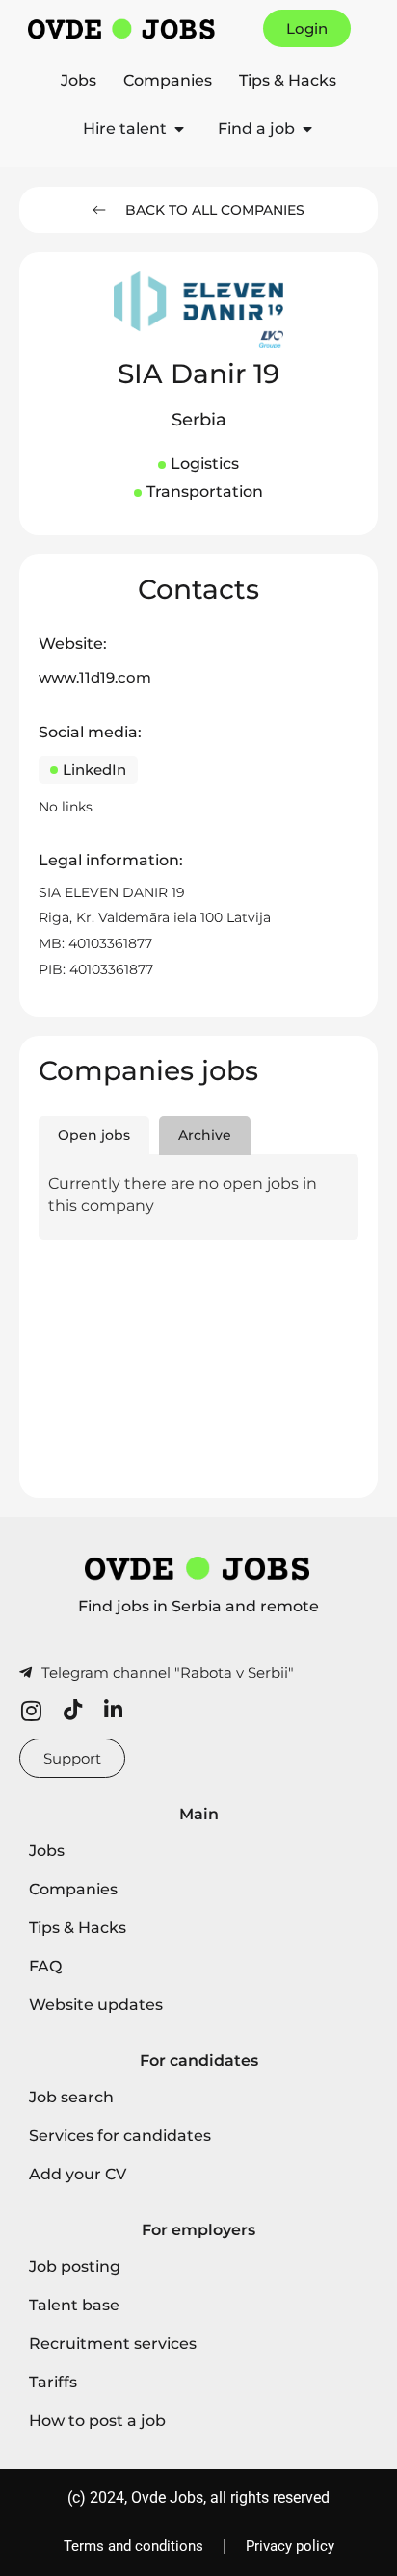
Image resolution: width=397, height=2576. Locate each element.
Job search (71, 2097)
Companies (168, 80)
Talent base (74, 2305)
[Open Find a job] (307, 129)
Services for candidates (120, 2136)
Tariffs (53, 2382)
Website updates (96, 2005)
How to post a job (97, 2421)
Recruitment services (113, 2344)
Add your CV (78, 2174)
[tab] (94, 1136)
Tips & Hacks (288, 80)
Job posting (75, 2267)
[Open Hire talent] (179, 129)
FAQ (45, 1966)
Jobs (79, 80)
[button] (199, 421)
